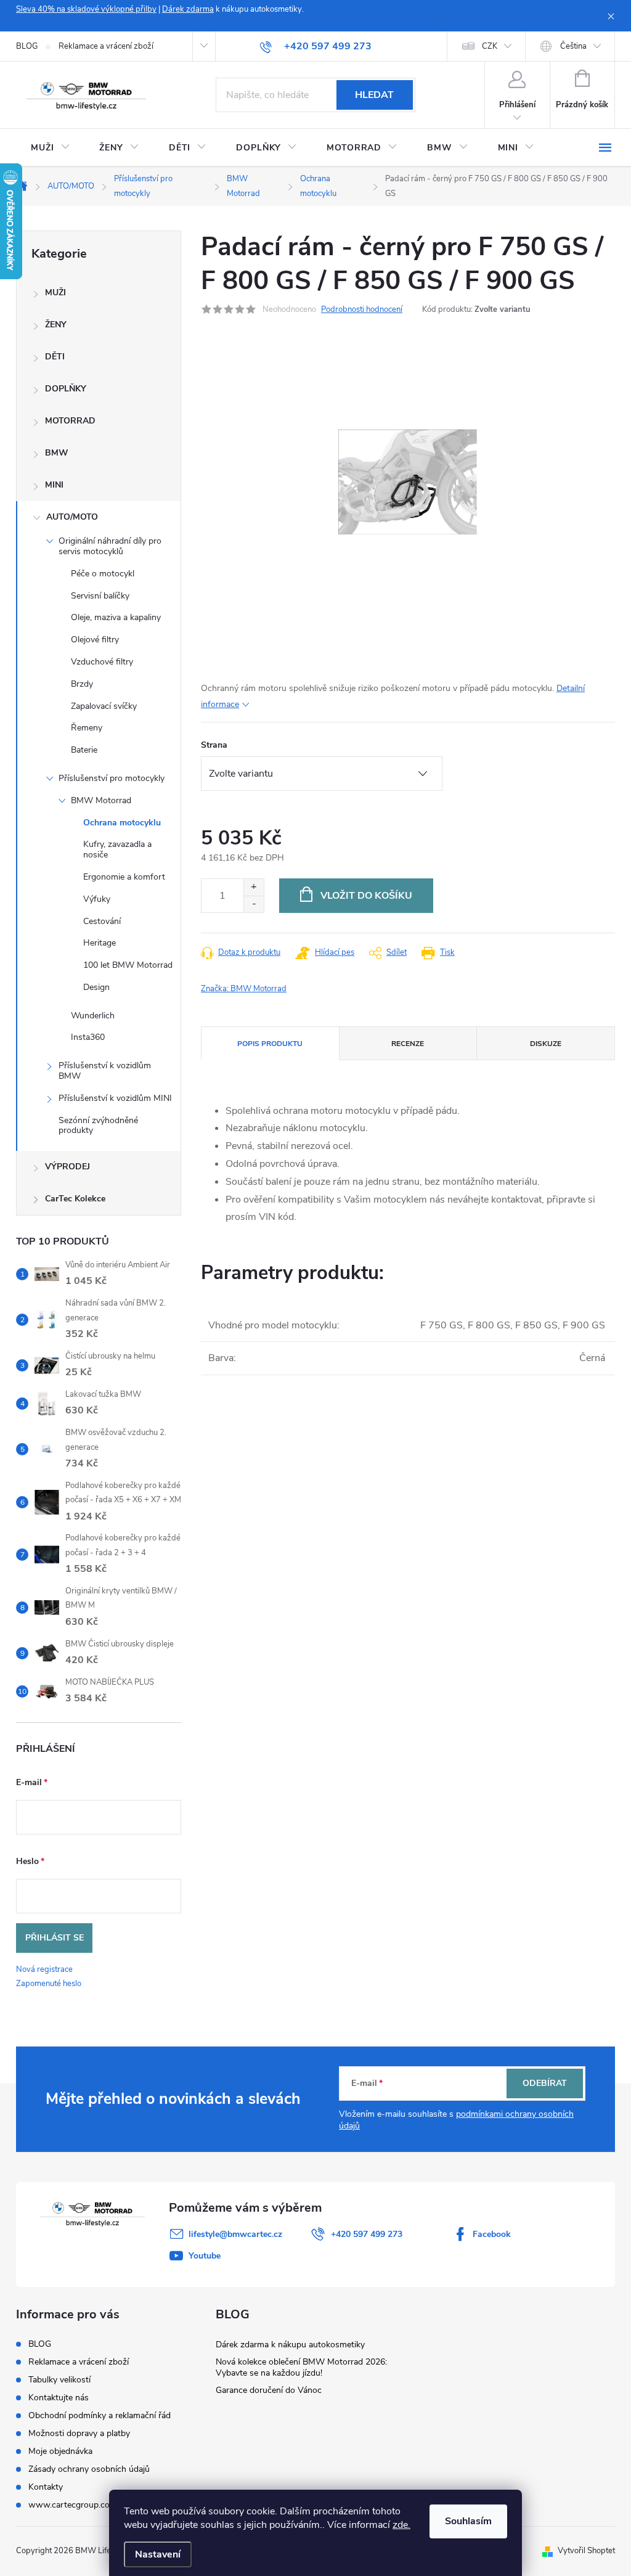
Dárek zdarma (188, 9)
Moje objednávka (60, 2451)
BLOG (27, 46)
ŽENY (56, 325)
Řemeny (87, 728)
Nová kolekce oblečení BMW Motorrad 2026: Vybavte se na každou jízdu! (301, 2367)
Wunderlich (93, 1016)
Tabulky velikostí (59, 2380)
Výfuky (97, 899)
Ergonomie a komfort (124, 877)
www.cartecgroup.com (73, 2505)
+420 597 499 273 (367, 2234)
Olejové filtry (95, 640)
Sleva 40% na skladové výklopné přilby (86, 9)
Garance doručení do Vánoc (269, 2390)
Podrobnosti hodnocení (362, 309)
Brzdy (82, 684)
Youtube (205, 2256)
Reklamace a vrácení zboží (106, 46)
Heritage (100, 943)
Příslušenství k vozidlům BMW (105, 1071)
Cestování (102, 921)
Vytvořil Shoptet (586, 2551)
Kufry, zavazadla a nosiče (117, 849)
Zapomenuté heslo (49, 1984)
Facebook (492, 2234)
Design (96, 987)
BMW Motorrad (101, 800)
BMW (57, 453)
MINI (54, 485)
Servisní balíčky (100, 596)
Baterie (84, 750)
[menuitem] (50, 148)
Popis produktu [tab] (270, 1044)
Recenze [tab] (408, 1044)
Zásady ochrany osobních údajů (89, 2469)
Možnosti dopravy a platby (79, 2433)
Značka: (244, 989)
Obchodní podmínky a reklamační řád (100, 2415)
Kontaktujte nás (59, 2398)
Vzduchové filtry (102, 662)
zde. (401, 2525)
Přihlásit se (55, 1938)
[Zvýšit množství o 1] (254, 887)
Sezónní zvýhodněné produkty (98, 1126)
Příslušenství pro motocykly (112, 778)
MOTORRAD (70, 421)
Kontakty (46, 2487)
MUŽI (55, 292)
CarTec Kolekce (75, 1199)
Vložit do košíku (366, 896)
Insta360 (88, 1037)
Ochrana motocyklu (122, 823)
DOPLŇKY (66, 389)
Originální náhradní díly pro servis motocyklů (110, 546)
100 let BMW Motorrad (128, 965)
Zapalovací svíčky (104, 706)
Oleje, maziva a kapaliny (116, 617)
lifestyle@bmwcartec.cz (235, 2234)
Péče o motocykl (103, 574)
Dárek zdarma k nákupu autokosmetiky (290, 2345)
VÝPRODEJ (67, 1167)
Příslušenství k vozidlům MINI (115, 1098)
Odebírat (545, 2083)
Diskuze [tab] (546, 1044)
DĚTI (55, 357)
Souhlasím (468, 2521)
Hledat (374, 95)
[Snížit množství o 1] (254, 904)
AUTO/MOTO (72, 517)
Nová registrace (44, 1969)
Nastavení (158, 2554)
